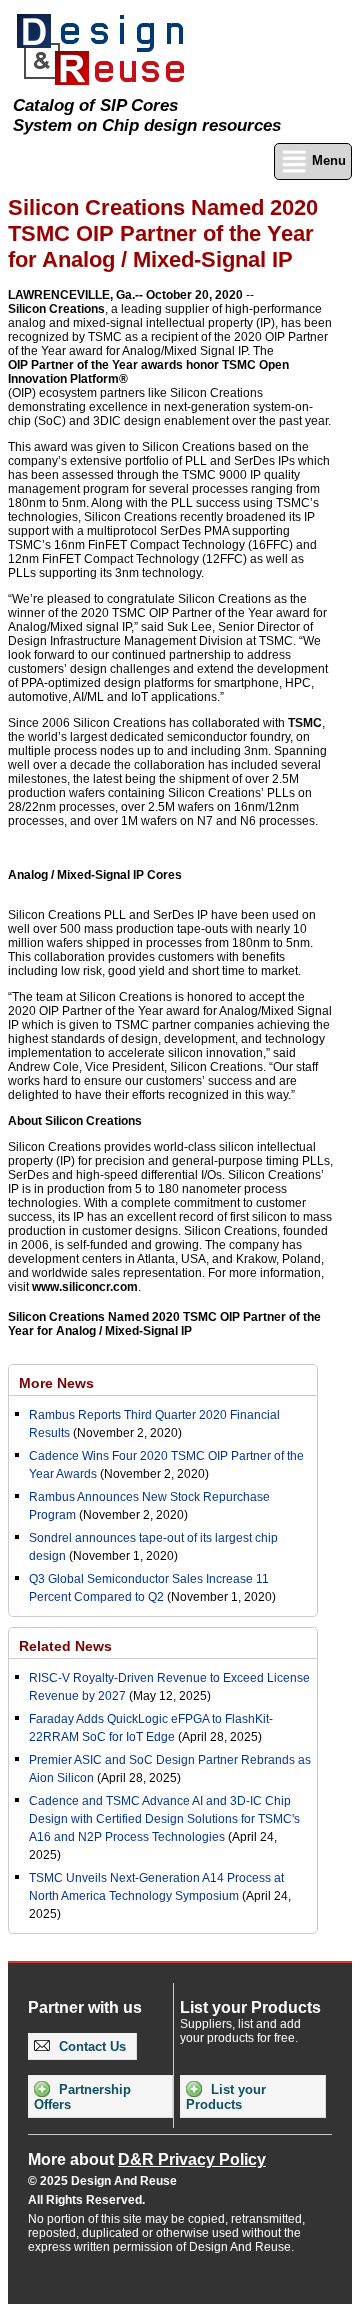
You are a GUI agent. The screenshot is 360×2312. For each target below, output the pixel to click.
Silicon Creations (56, 309)
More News (56, 1383)
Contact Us (90, 2046)
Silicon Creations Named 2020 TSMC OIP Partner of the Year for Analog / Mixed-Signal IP (164, 1324)
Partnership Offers (82, 2097)
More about (147, 2159)
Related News (65, 1646)
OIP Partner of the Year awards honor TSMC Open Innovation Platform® (148, 372)
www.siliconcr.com (85, 1287)
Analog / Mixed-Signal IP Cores (95, 875)
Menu (327, 160)
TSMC (305, 723)
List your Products (226, 2097)
